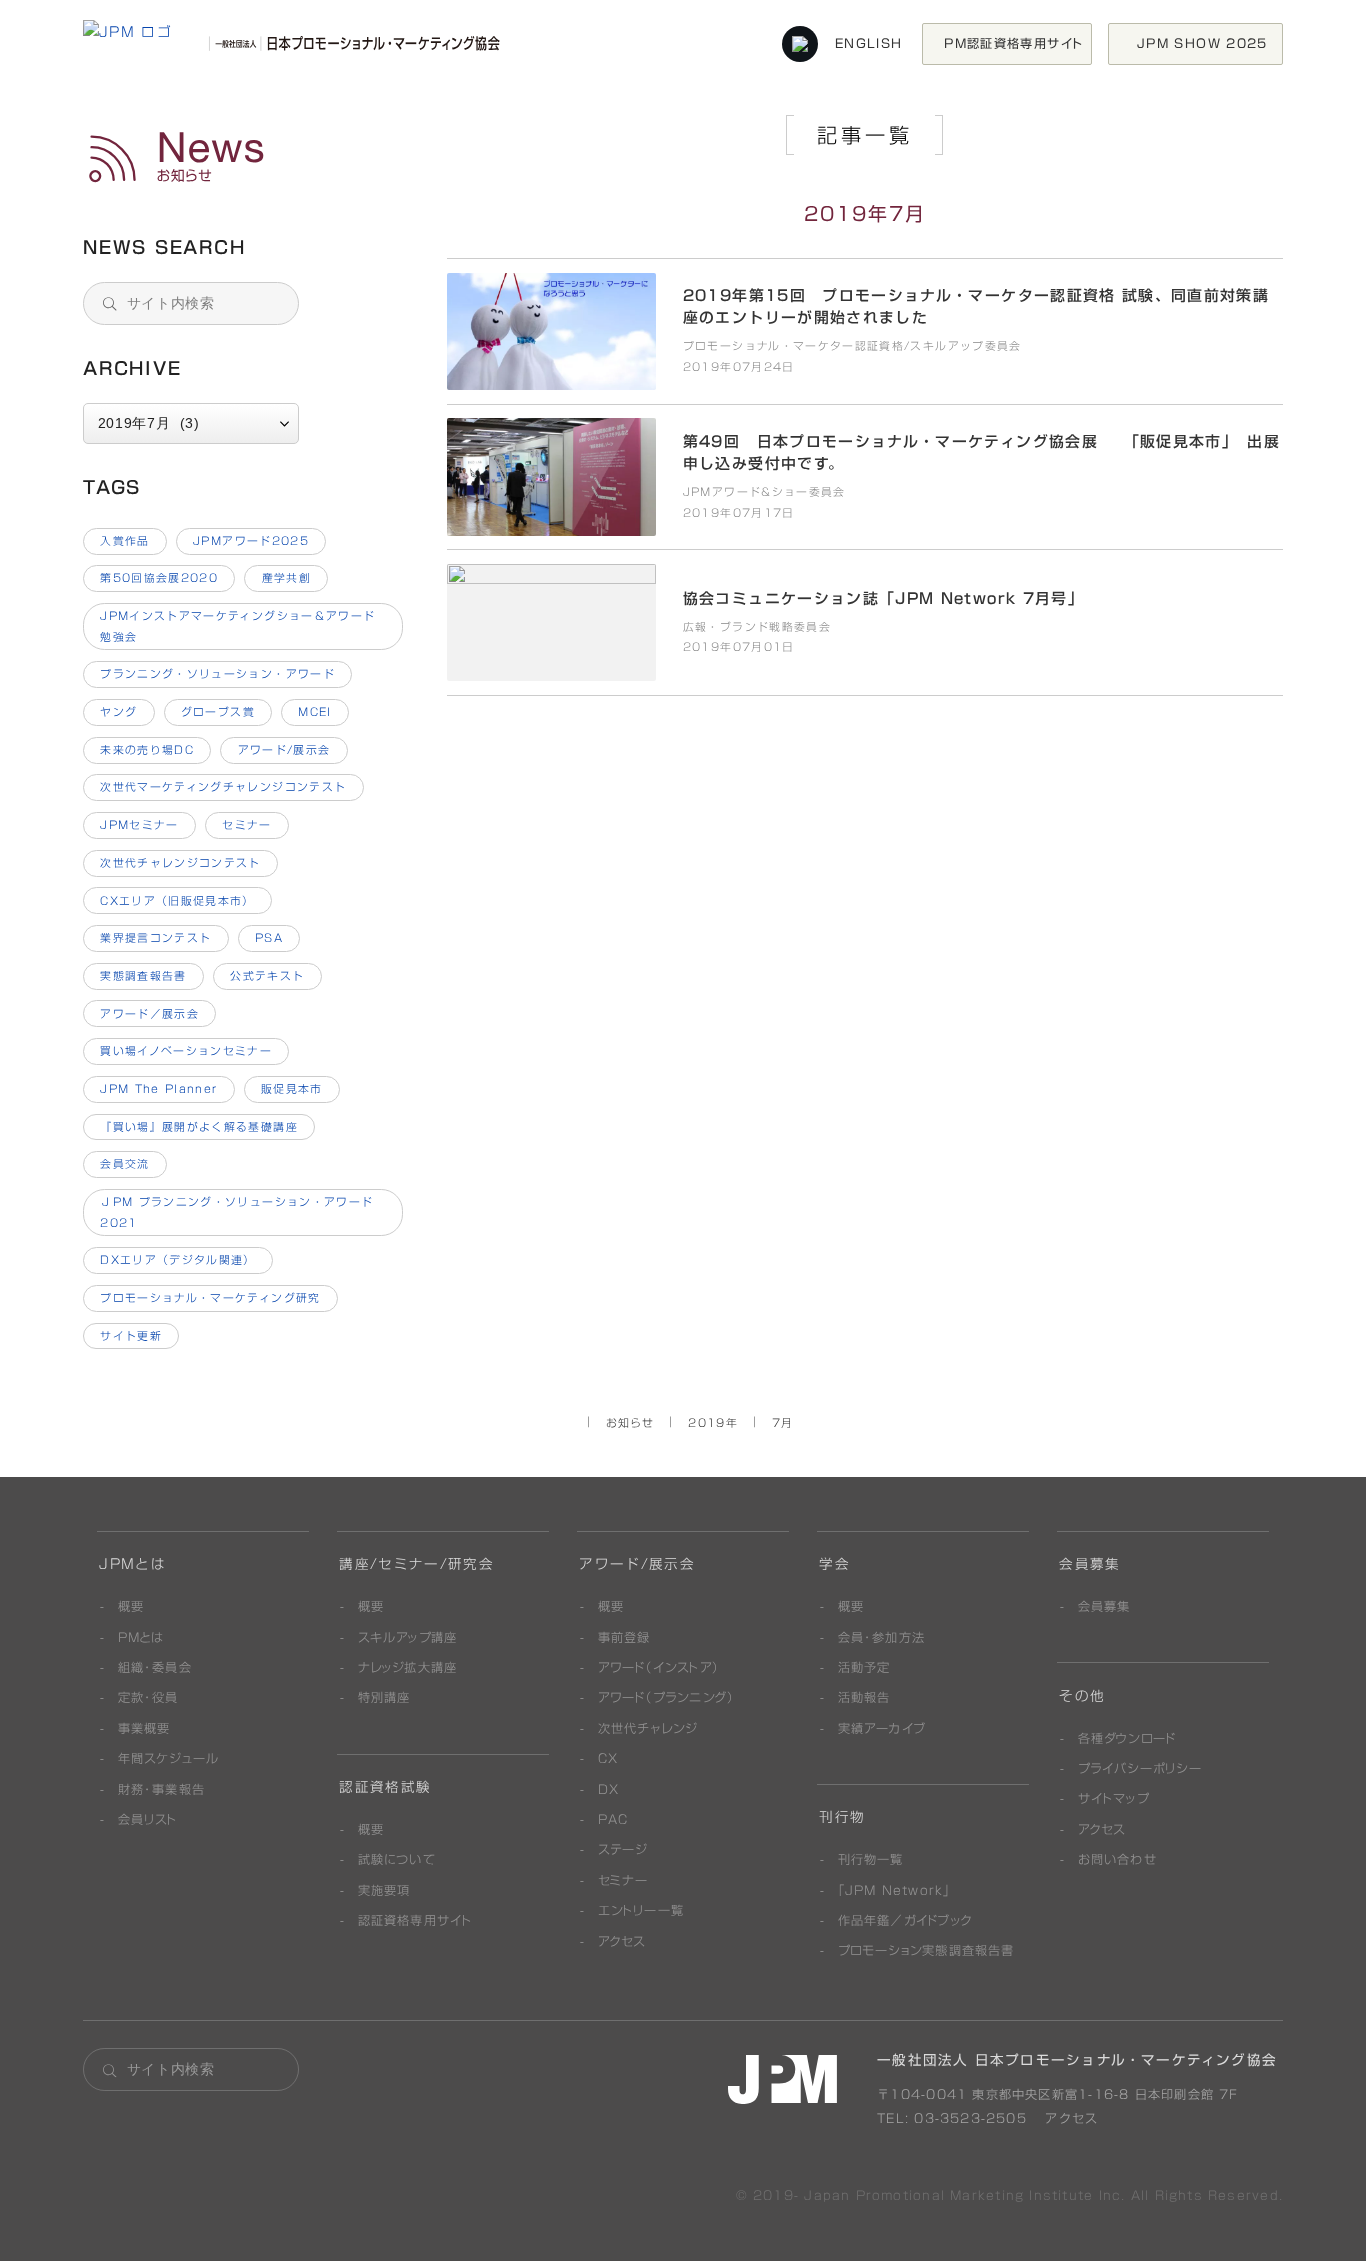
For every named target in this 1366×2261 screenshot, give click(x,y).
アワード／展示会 (149, 1013)
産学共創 (286, 577)
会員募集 (1089, 1564)
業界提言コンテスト (155, 937)
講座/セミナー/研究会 (416, 1564)
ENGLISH (868, 43)
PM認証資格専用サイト (1013, 43)
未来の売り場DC (147, 749)
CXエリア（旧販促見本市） (177, 900)
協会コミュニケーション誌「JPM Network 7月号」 (244, 158)
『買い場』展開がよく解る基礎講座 (199, 1126)
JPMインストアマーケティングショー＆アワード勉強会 (237, 626)
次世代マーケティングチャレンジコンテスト (223, 786)
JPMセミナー (139, 824)
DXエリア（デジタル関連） (178, 1259)
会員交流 (124, 1163)
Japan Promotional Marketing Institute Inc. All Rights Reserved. (1043, 2195)
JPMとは (132, 1564)
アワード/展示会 (284, 749)
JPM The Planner (158, 1088)
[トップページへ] (296, 44)
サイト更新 (131, 1335)
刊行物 (842, 1817)
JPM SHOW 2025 (1209, 43)
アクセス (1069, 2118)
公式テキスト (267, 975)
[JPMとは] (782, 2079)
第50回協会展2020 (159, 577)
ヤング (118, 711)
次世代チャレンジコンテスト (180, 862)
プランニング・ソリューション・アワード (217, 673)
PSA (269, 937)
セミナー (246, 824)
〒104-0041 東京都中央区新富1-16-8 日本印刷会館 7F (1057, 2094)
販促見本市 (292, 1088)
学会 (834, 1564)
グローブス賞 (218, 711)
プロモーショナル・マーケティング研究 (210, 1297)
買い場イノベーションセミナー (186, 1050)
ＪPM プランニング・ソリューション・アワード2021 (236, 1212)
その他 (1082, 1696)
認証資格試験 (385, 1787)
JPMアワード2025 (251, 540)
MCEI (314, 711)
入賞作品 (124, 540)
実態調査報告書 (143, 975)
